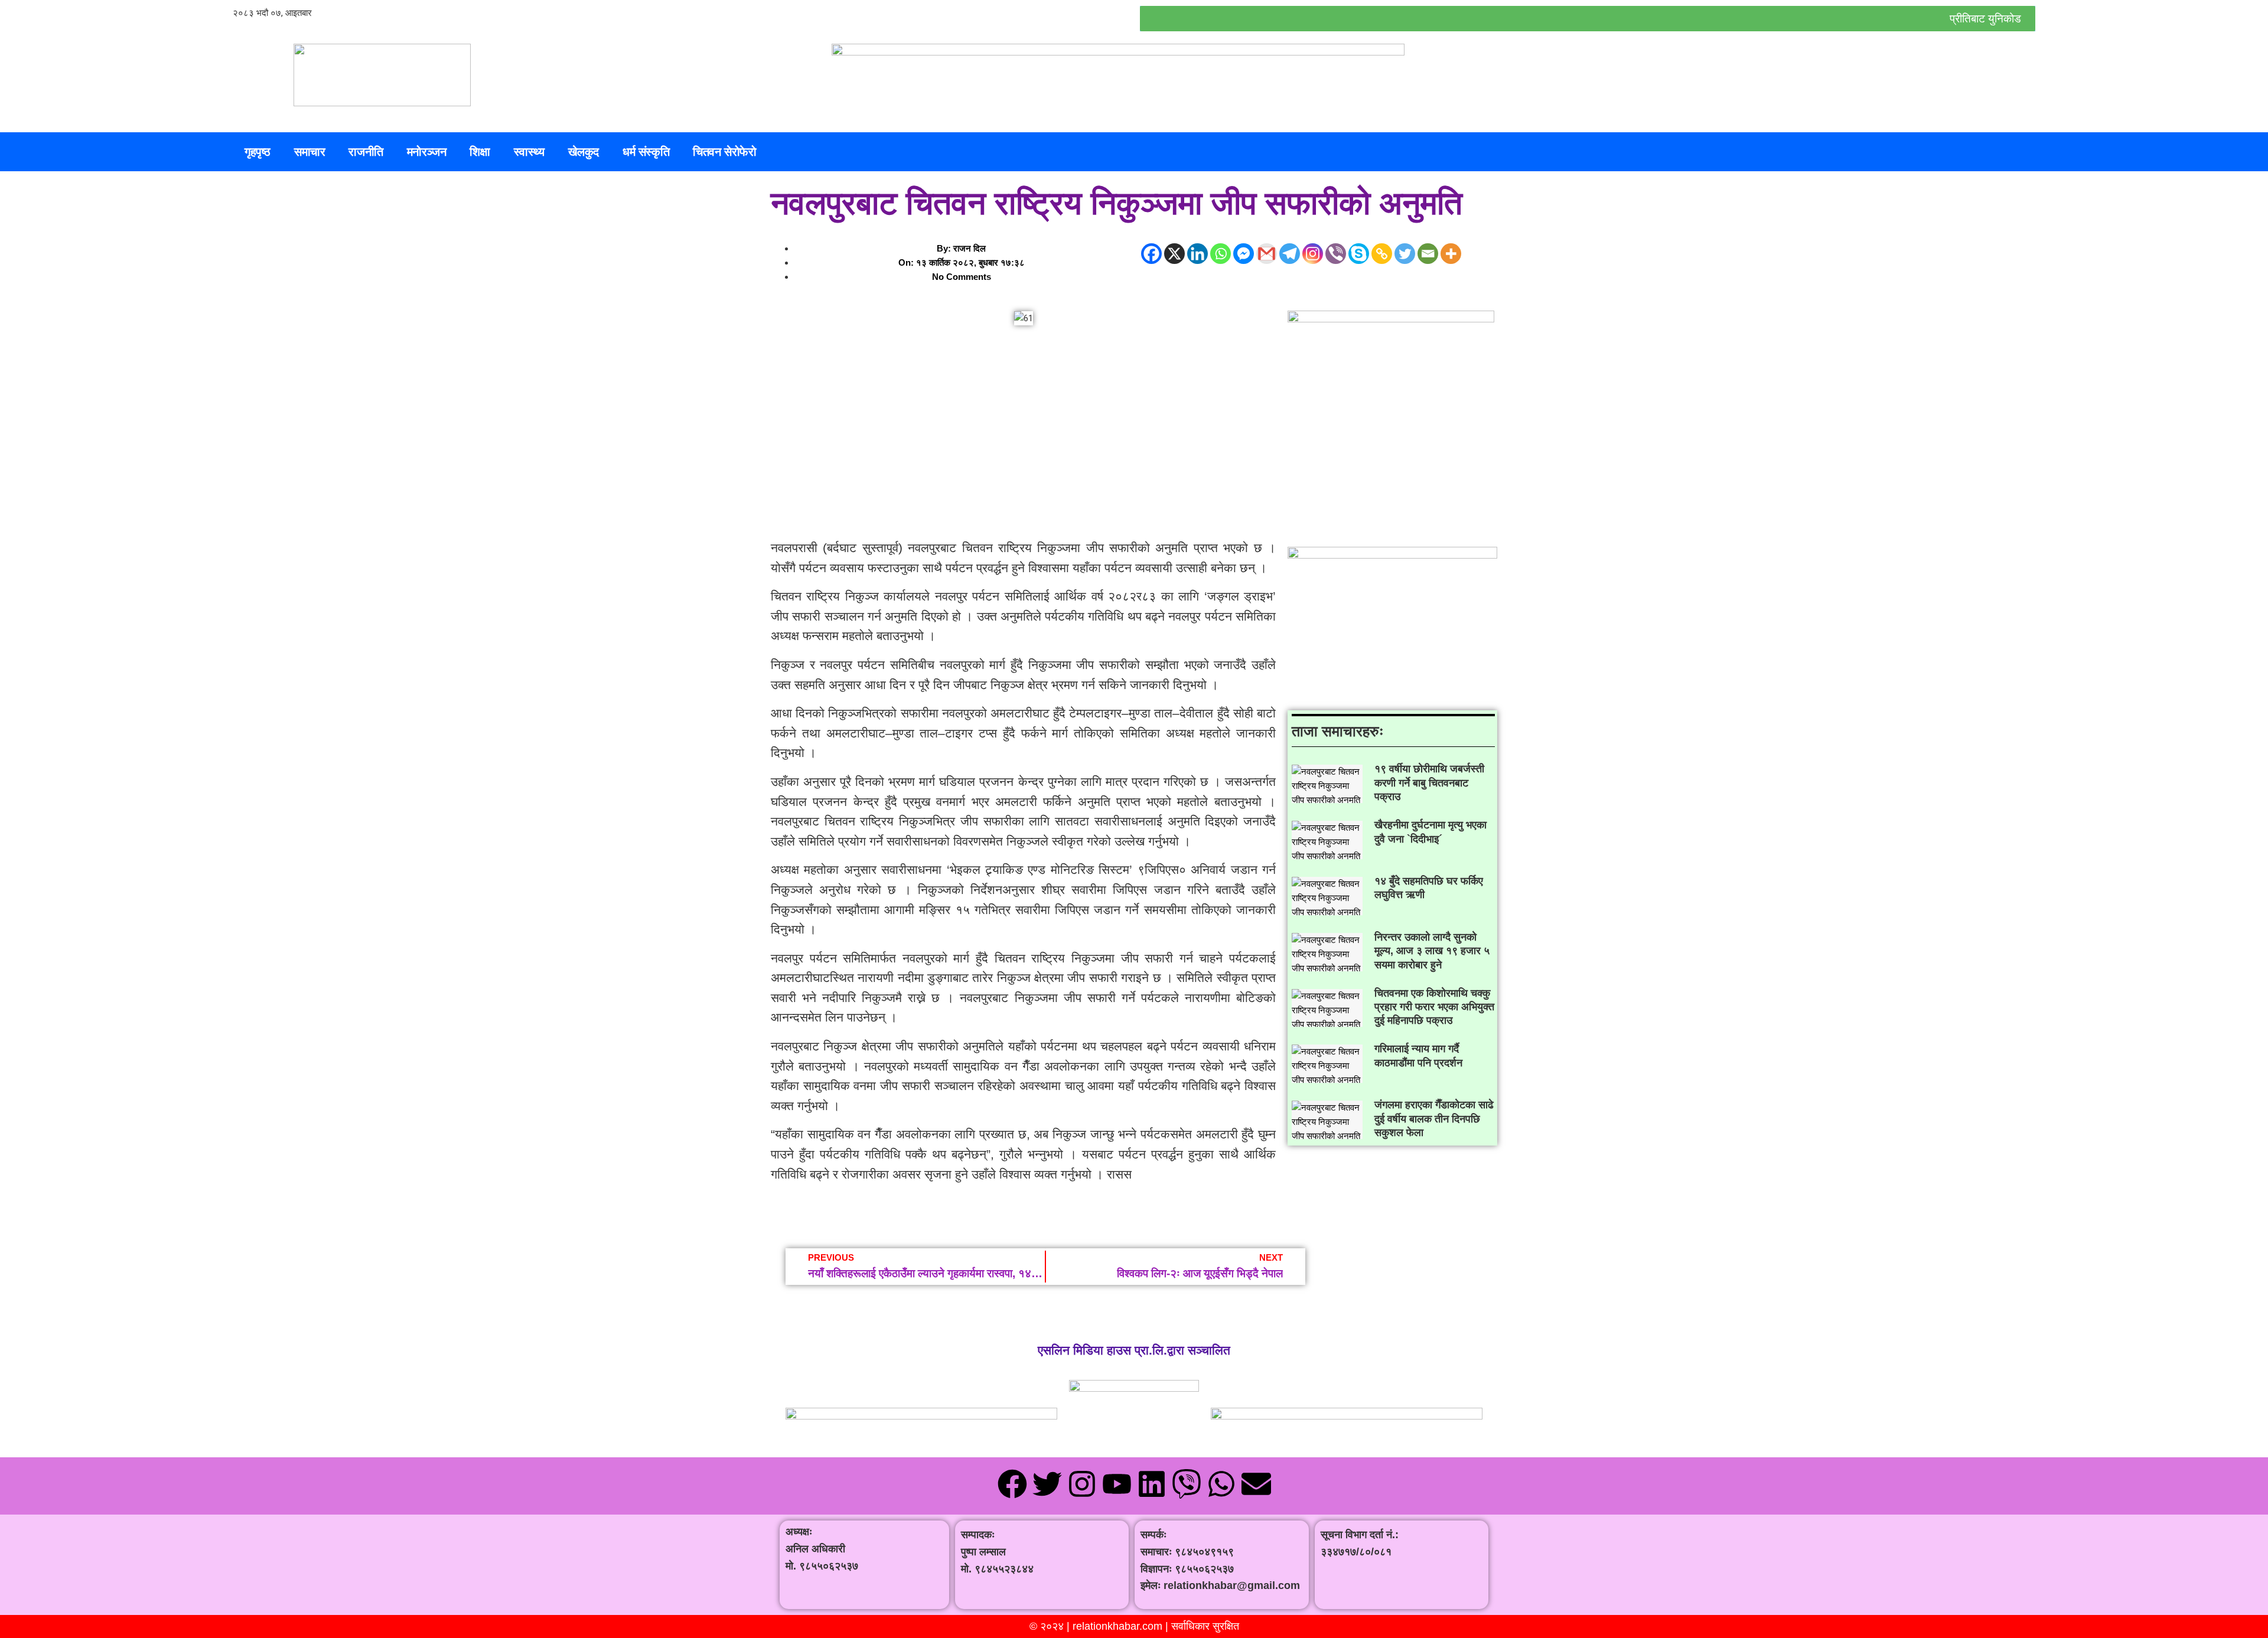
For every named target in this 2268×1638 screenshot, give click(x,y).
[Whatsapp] (1221, 254)
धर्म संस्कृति (646, 152)
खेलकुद (584, 152)
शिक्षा (480, 152)
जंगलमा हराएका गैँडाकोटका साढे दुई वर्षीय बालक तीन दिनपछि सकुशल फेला (1434, 1119)
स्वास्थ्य (529, 152)
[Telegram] (1290, 254)
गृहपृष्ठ (258, 152)
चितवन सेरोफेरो (724, 152)
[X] (1174, 254)
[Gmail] (1267, 254)
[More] (1451, 254)
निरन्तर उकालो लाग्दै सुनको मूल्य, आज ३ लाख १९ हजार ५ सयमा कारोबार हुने (1432, 951)
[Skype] (1359, 254)
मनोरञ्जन (427, 152)
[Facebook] (1151, 254)
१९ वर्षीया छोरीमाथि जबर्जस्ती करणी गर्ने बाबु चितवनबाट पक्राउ (1429, 783)
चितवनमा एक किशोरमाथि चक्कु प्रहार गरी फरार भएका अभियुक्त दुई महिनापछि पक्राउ (1434, 1007)
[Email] (1428, 254)
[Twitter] (1405, 254)
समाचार (309, 152)
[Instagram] (1313, 254)
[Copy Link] (1382, 254)
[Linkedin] (1197, 254)
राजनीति (366, 152)
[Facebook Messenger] (1244, 254)
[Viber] (1336, 254)
